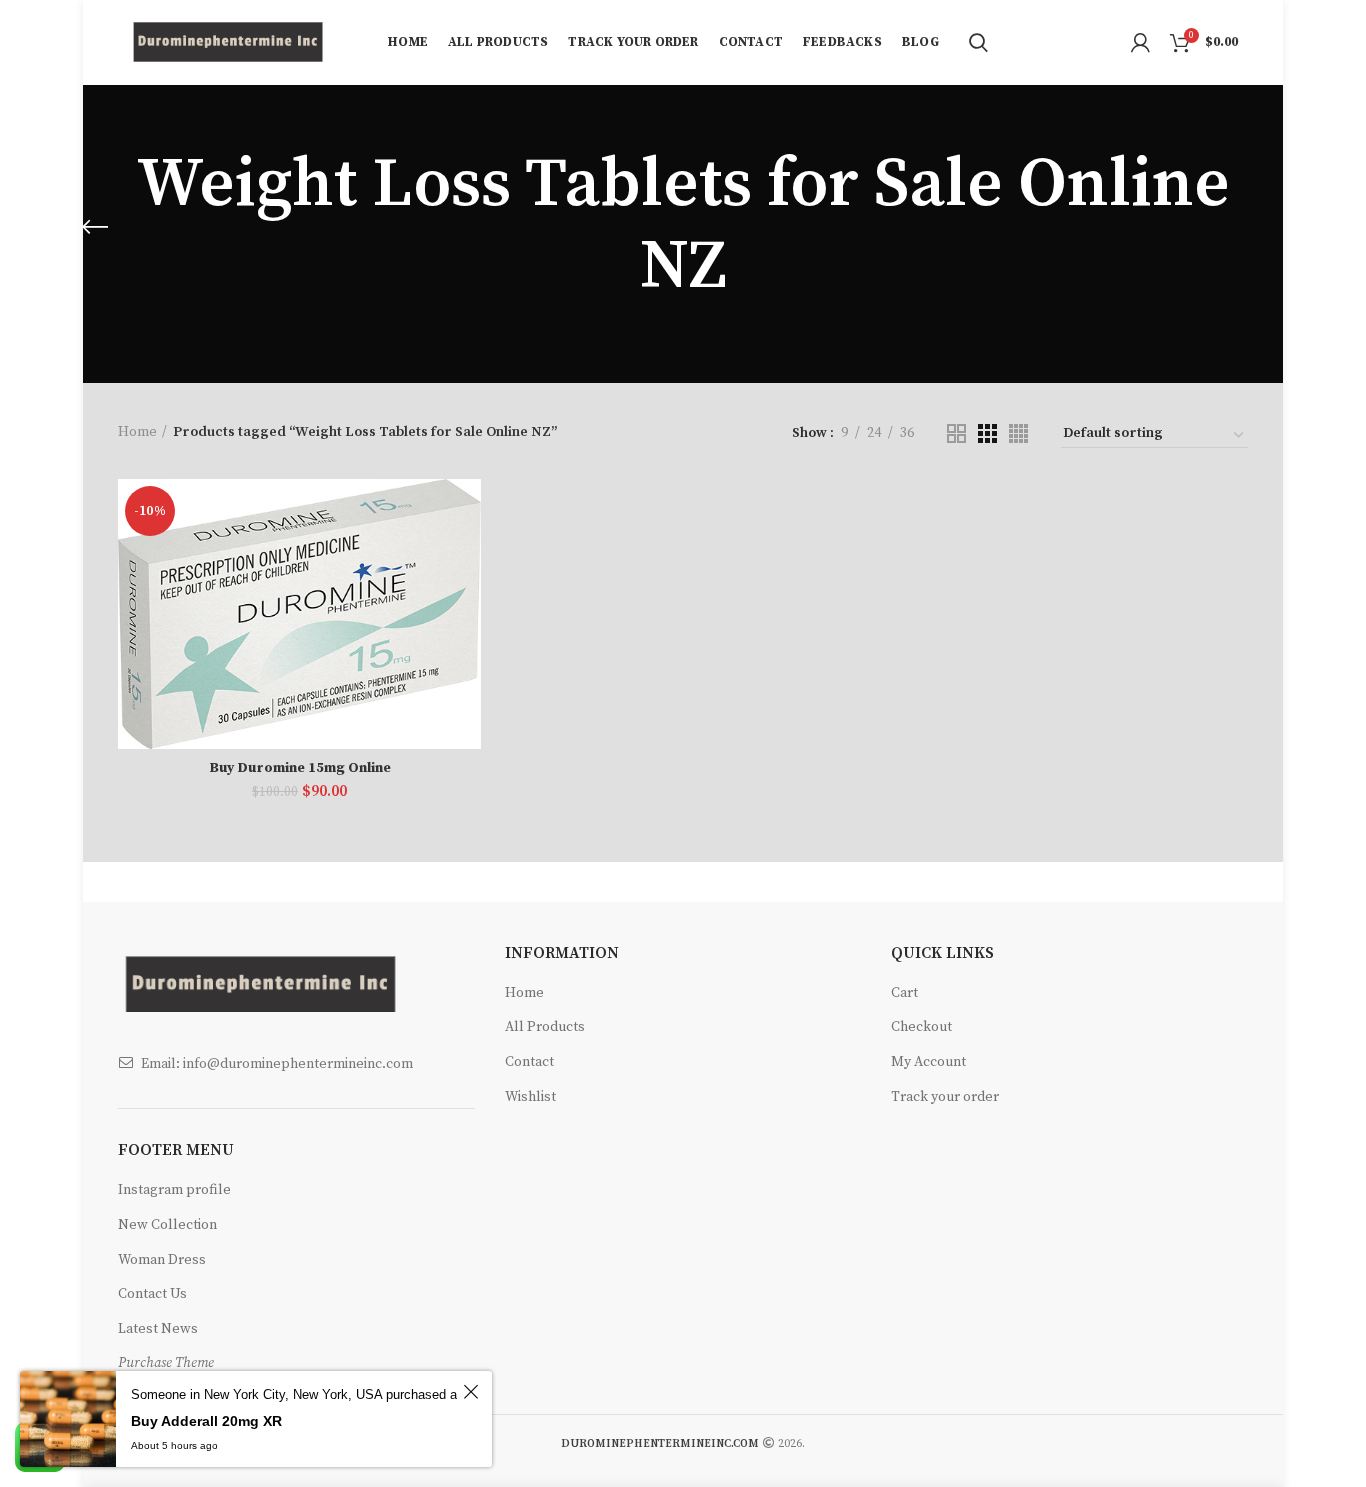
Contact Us (152, 1294)
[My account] (1140, 43)
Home (137, 432)
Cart (904, 993)
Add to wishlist (466, 601)
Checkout (921, 1027)
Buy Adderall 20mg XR (206, 1421)
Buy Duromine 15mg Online (300, 768)
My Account (928, 1062)
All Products (545, 1027)
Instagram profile (174, 1190)
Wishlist (530, 1097)
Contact (529, 1062)
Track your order (945, 1097)
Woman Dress (162, 1260)
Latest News (158, 1329)
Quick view (466, 556)
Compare (466, 511)
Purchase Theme (166, 1363)
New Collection (167, 1225)
